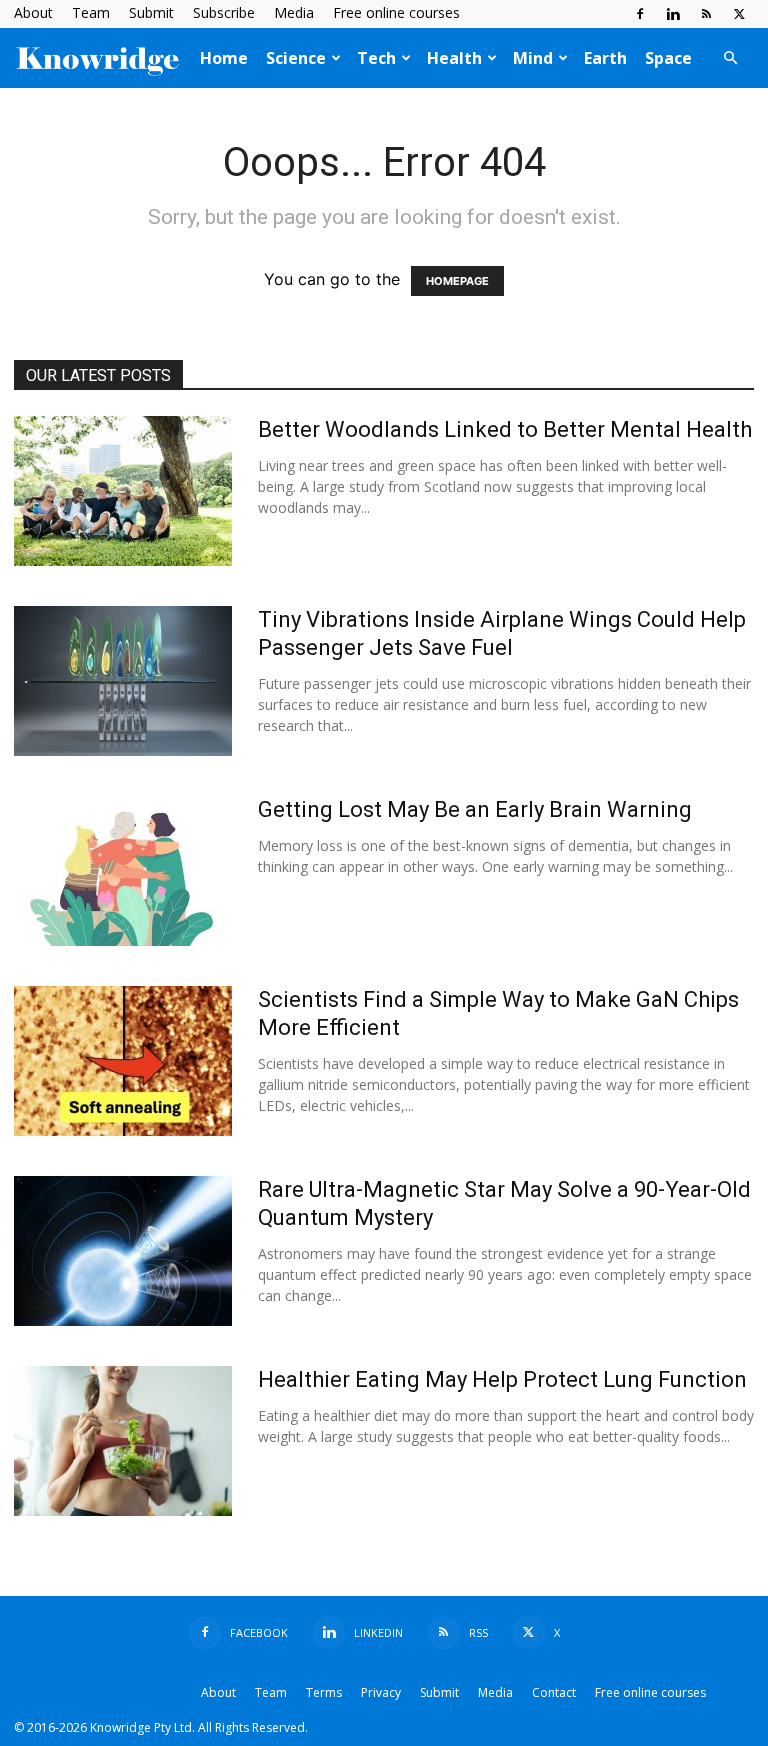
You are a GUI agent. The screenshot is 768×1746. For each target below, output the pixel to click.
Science (296, 58)
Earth (605, 58)
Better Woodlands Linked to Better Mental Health (505, 429)
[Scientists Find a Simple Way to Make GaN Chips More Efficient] (123, 1061)
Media (294, 12)
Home (224, 58)
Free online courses (396, 12)
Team (91, 12)
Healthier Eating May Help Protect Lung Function (502, 1379)
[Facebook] (640, 14)
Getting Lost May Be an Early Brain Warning (475, 809)
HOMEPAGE (457, 281)
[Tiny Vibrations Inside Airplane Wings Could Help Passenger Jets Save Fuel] (123, 681)
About (33, 12)
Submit (151, 12)
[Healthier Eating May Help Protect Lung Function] (123, 1441)
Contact (554, 1692)
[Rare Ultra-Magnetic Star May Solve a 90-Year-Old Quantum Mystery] (123, 1251)
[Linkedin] (673, 14)
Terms (324, 1692)
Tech (376, 58)
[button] (730, 58)
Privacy (381, 1692)
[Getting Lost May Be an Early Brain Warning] (123, 871)
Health (454, 58)
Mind (533, 58)
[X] (739, 14)
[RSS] (706, 14)
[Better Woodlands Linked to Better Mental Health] (123, 491)
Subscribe (224, 12)
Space (668, 58)
